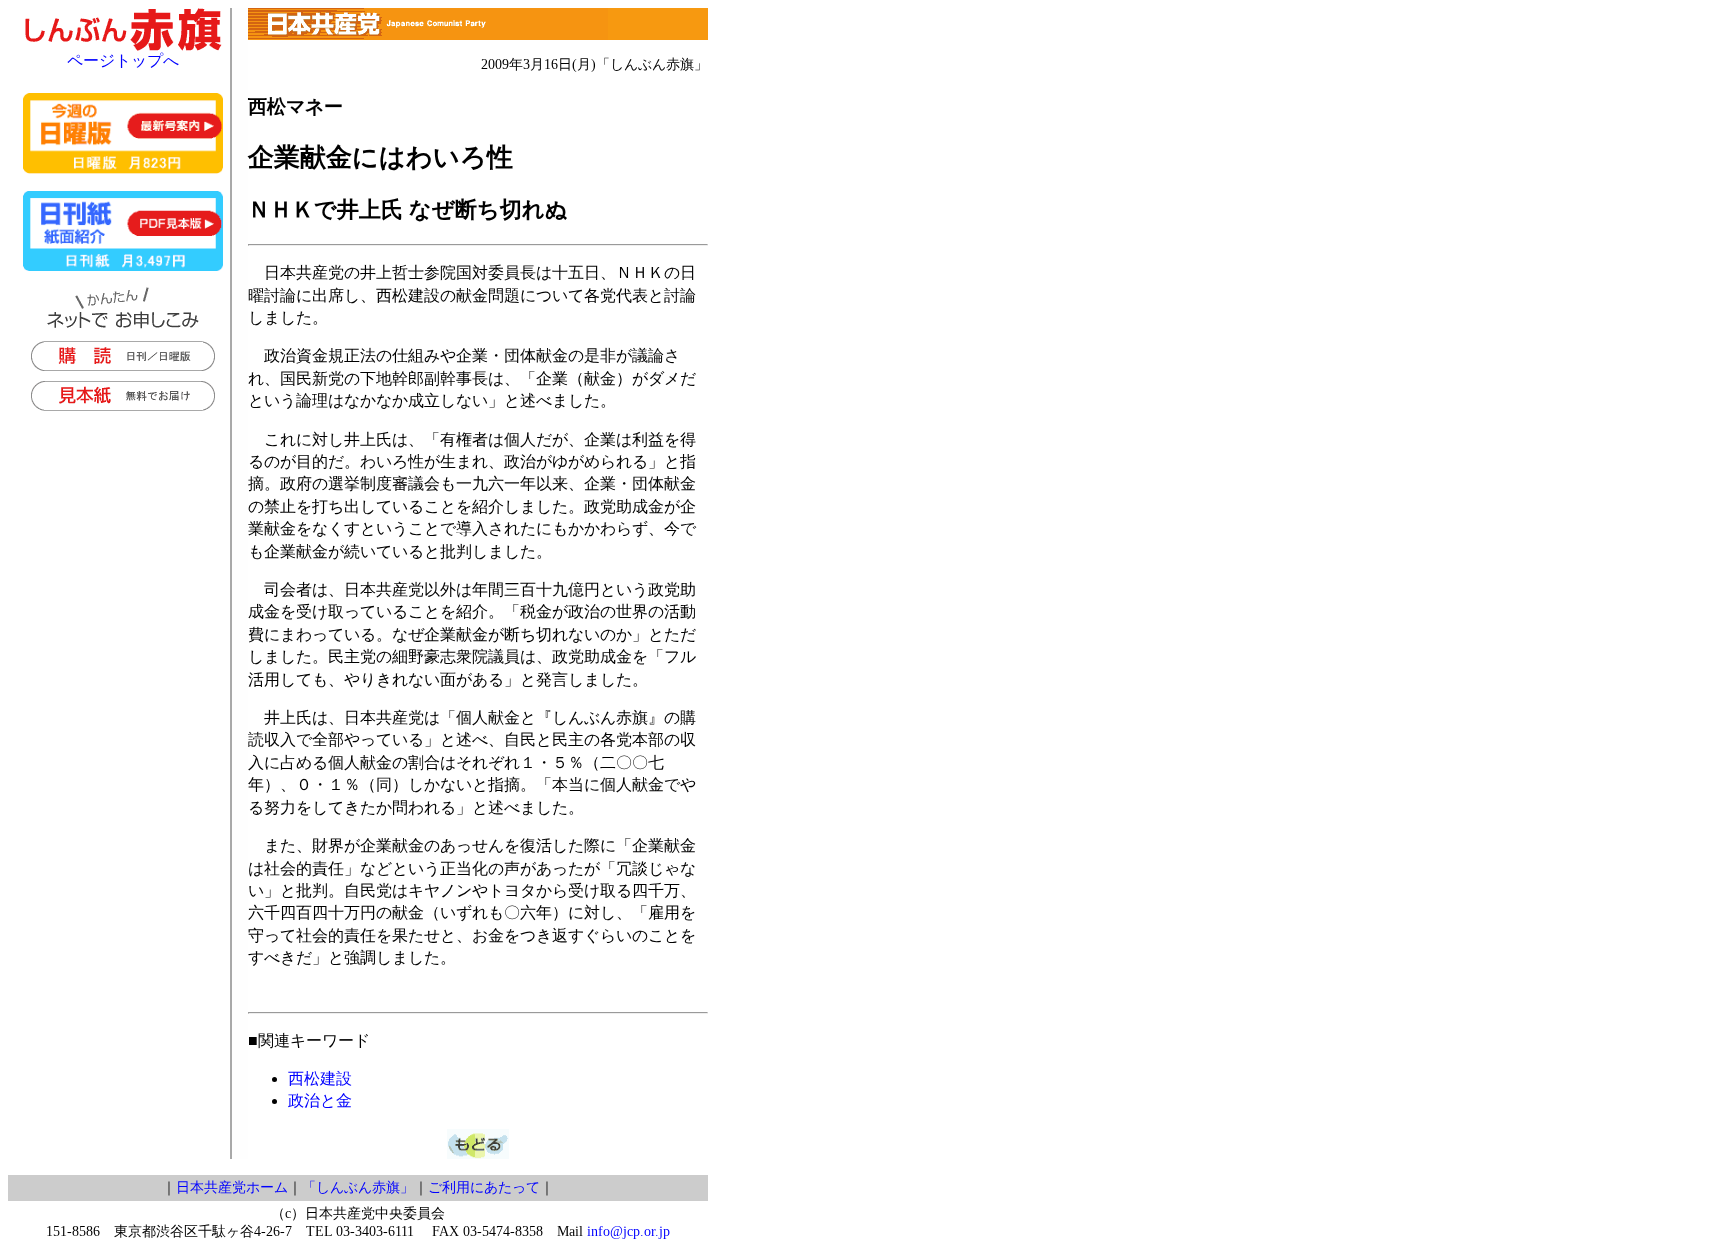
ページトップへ (123, 60)
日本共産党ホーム (232, 1187)
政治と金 (320, 1100)
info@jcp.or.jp (628, 1231)
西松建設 (320, 1078)
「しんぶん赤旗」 (358, 1187)
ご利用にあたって (484, 1187)
